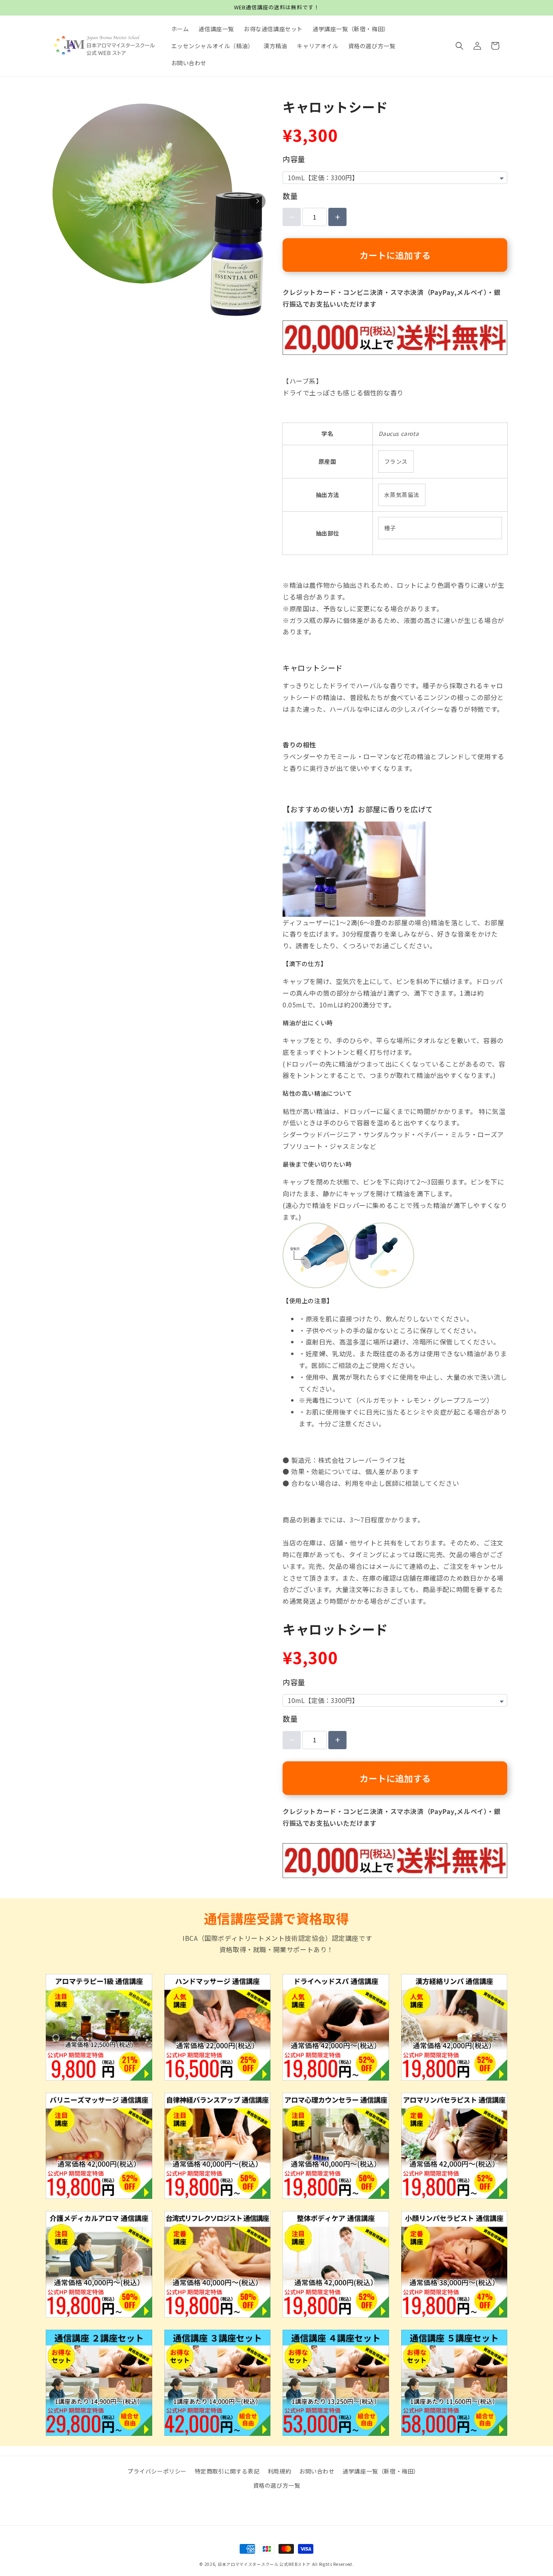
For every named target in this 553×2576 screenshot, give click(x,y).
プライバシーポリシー (157, 2471)
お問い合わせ (317, 2471)
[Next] (257, 201)
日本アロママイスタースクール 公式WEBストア (264, 2564)
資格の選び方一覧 (277, 2485)
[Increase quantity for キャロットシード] (337, 217)
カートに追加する (395, 255)
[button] (459, 46)
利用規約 (279, 2471)
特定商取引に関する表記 (227, 2471)
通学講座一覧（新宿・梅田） (381, 2471)
